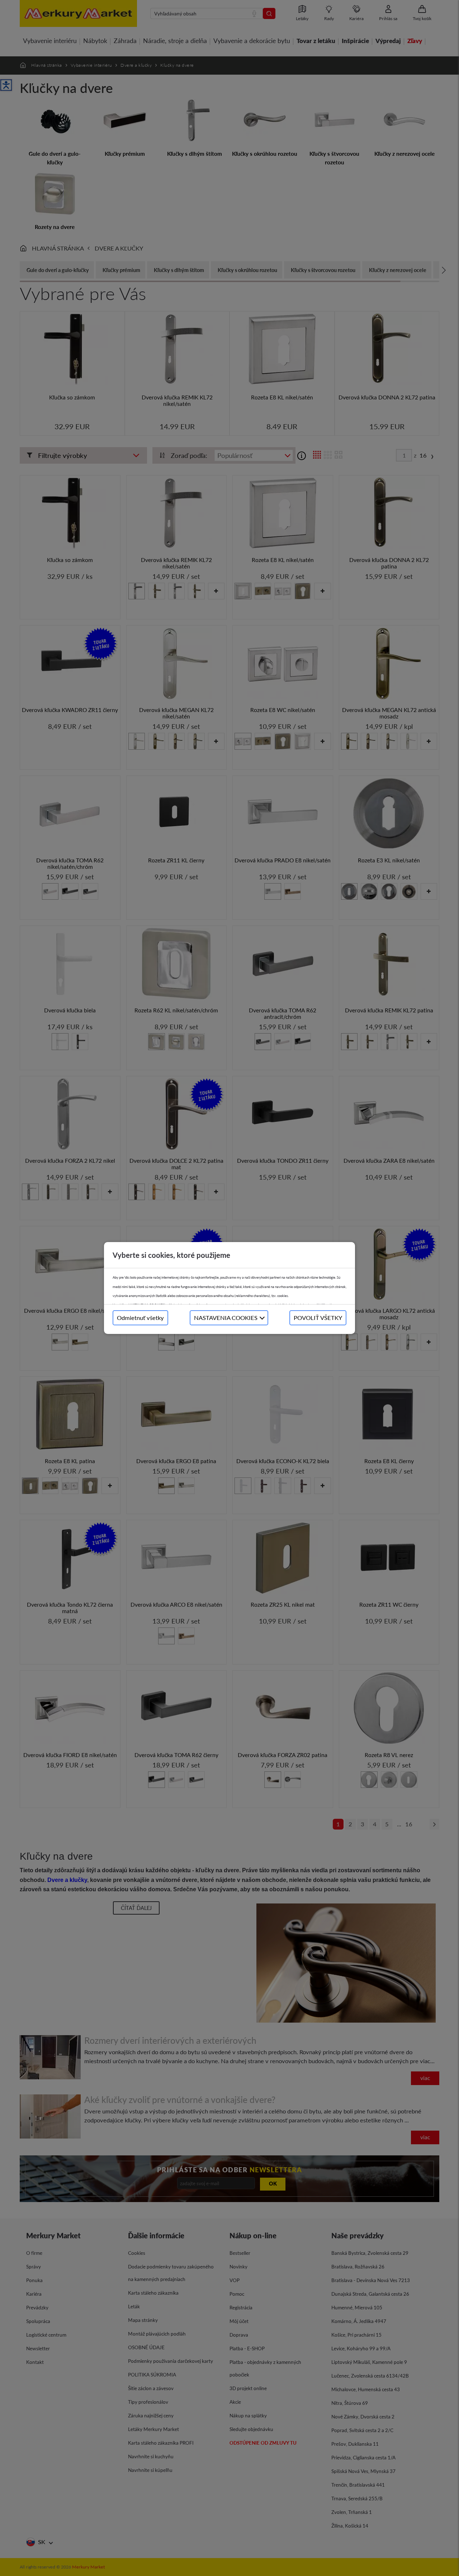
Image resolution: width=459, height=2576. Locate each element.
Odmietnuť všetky (140, 1318)
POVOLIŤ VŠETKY (318, 1318)
